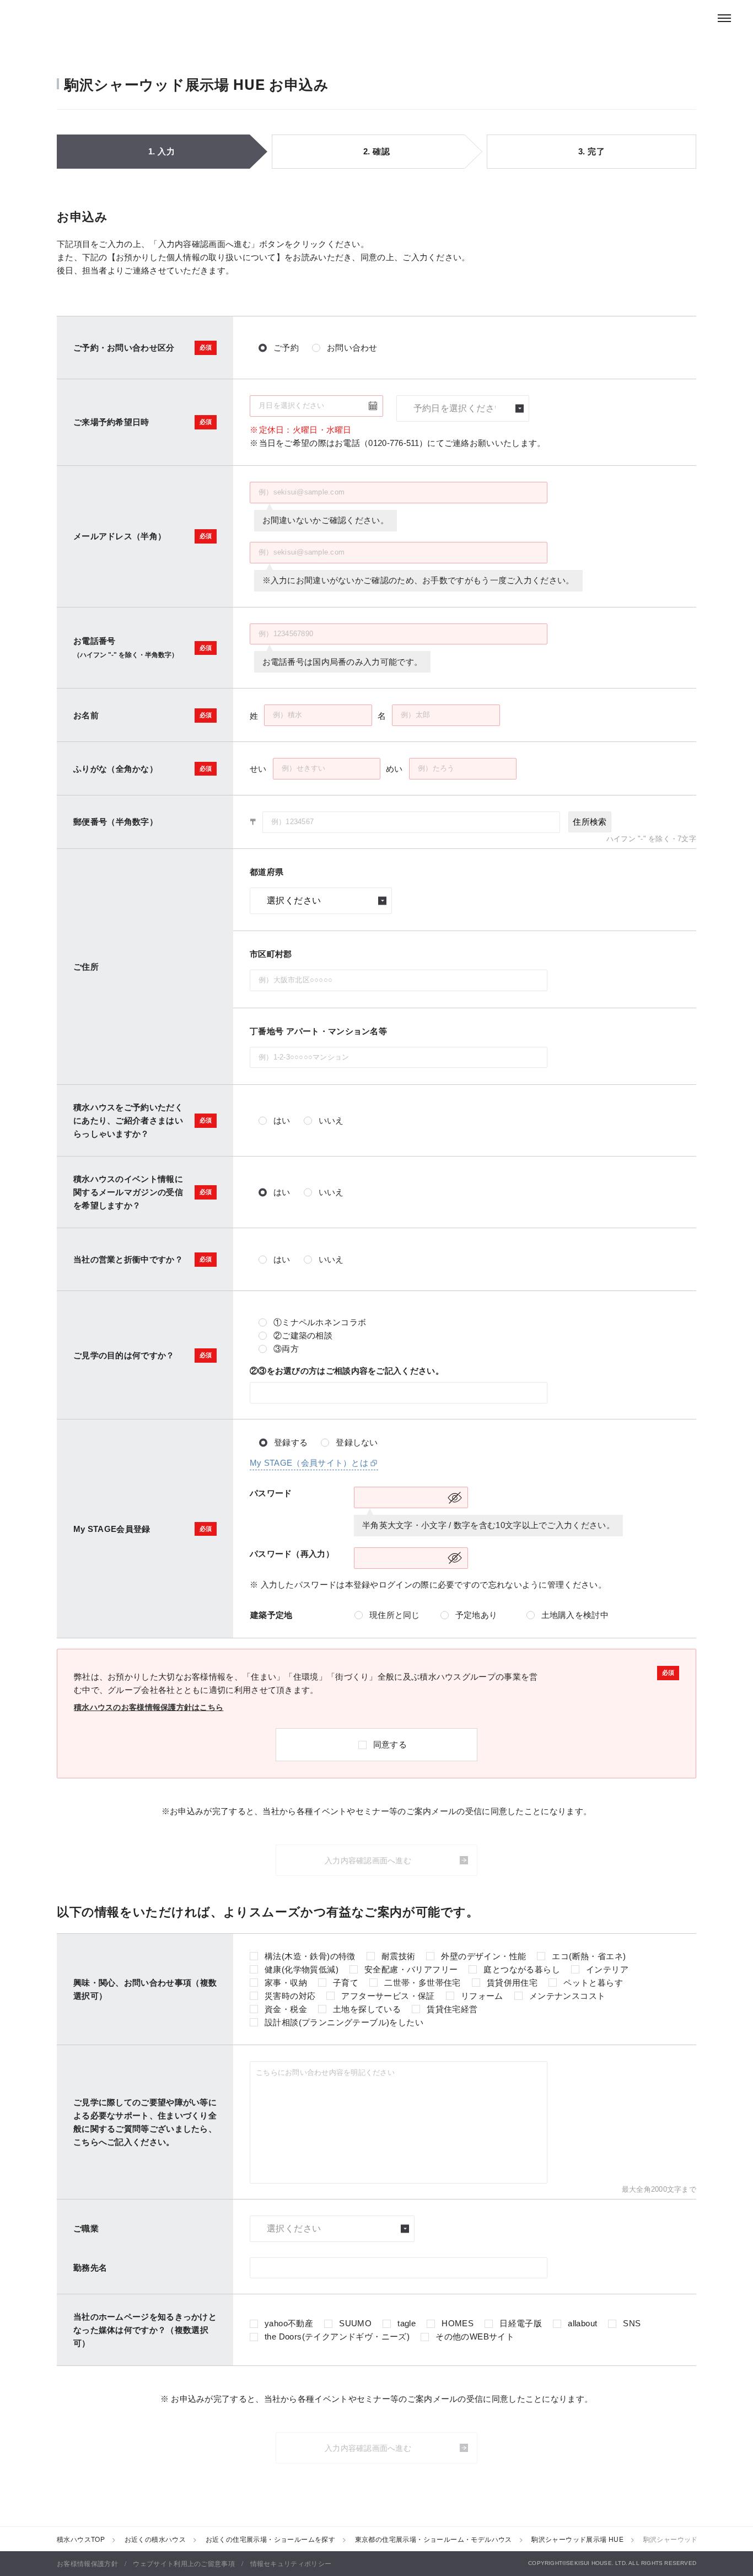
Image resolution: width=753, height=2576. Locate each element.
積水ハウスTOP (81, 2539)
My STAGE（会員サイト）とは (309, 1463)
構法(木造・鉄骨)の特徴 (310, 1956)
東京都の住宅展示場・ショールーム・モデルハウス (434, 2539)
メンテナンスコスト (568, 1996)
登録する (291, 1442)
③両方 (286, 1349)
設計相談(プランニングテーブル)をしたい (344, 2022)
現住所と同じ (395, 1615)
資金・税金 (286, 2009)
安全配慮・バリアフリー (411, 1969)
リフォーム (482, 1996)
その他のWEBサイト (475, 2336)
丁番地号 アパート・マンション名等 (318, 1031)
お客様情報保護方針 (87, 2563)
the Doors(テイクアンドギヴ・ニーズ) (337, 2336)
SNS (632, 2323)
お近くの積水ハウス (155, 2539)
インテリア (607, 1969)
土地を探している (367, 2009)
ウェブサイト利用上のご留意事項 (184, 2563)
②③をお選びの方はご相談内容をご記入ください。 (347, 1371)
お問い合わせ (352, 348)
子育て (346, 1983)
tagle (407, 2323)
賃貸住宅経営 (452, 2009)
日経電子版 (521, 2323)
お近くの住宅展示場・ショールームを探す (271, 2539)
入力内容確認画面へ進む (368, 1860)
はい (282, 1120)
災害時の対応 (290, 1996)
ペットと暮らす (593, 1983)
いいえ (331, 1120)
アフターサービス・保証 (388, 1996)
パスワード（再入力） (292, 1554)
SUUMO (355, 2323)
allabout (582, 2323)
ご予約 (286, 348)
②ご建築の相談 (303, 1335)
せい (258, 769)
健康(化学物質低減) (302, 1969)
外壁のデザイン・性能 (483, 1956)
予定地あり (477, 1615)
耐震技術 (399, 1956)
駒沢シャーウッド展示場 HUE (577, 2539)
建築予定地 (271, 1615)
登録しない (357, 1442)
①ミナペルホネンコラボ (320, 1322)
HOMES (458, 2323)
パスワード (271, 1493)
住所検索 (590, 822)
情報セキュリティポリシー (291, 2563)
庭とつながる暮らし (522, 1969)
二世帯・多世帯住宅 (423, 1983)
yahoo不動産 (289, 2323)
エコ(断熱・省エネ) (589, 1956)
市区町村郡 (271, 954)
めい (394, 769)
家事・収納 (286, 1983)
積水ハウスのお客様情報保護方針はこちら (149, 1707)
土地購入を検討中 (575, 1615)
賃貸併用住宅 (512, 1983)
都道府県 (267, 872)
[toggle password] (455, 1497)
